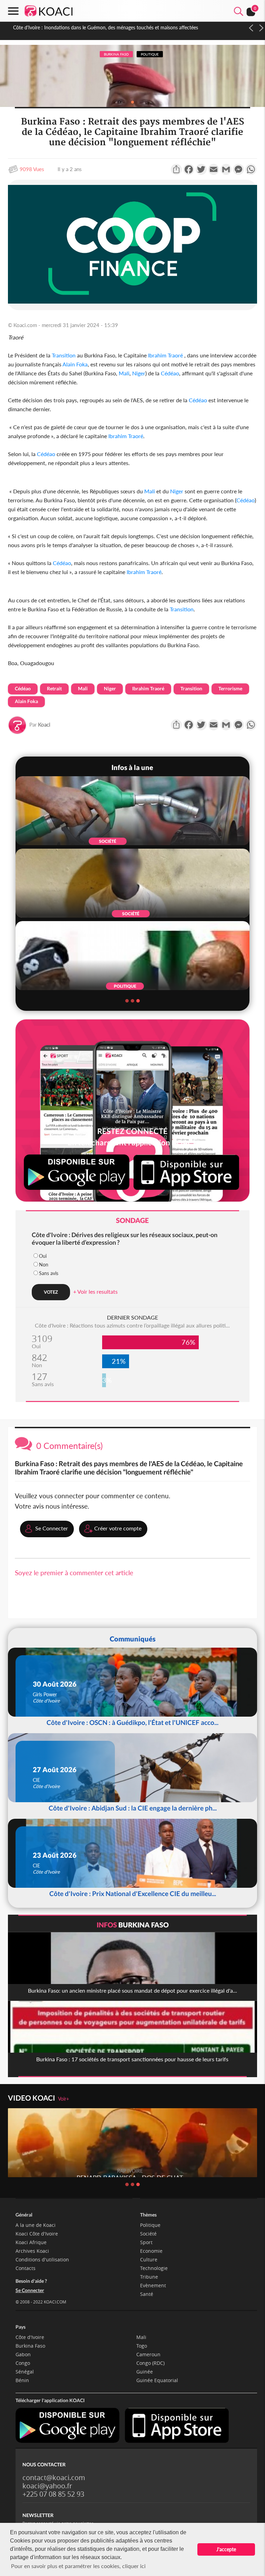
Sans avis (49, 1273)
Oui (43, 1256)
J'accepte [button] (226, 2549)
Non (44, 1265)
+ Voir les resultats (95, 1291)
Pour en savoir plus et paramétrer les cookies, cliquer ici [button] (78, 2566)
